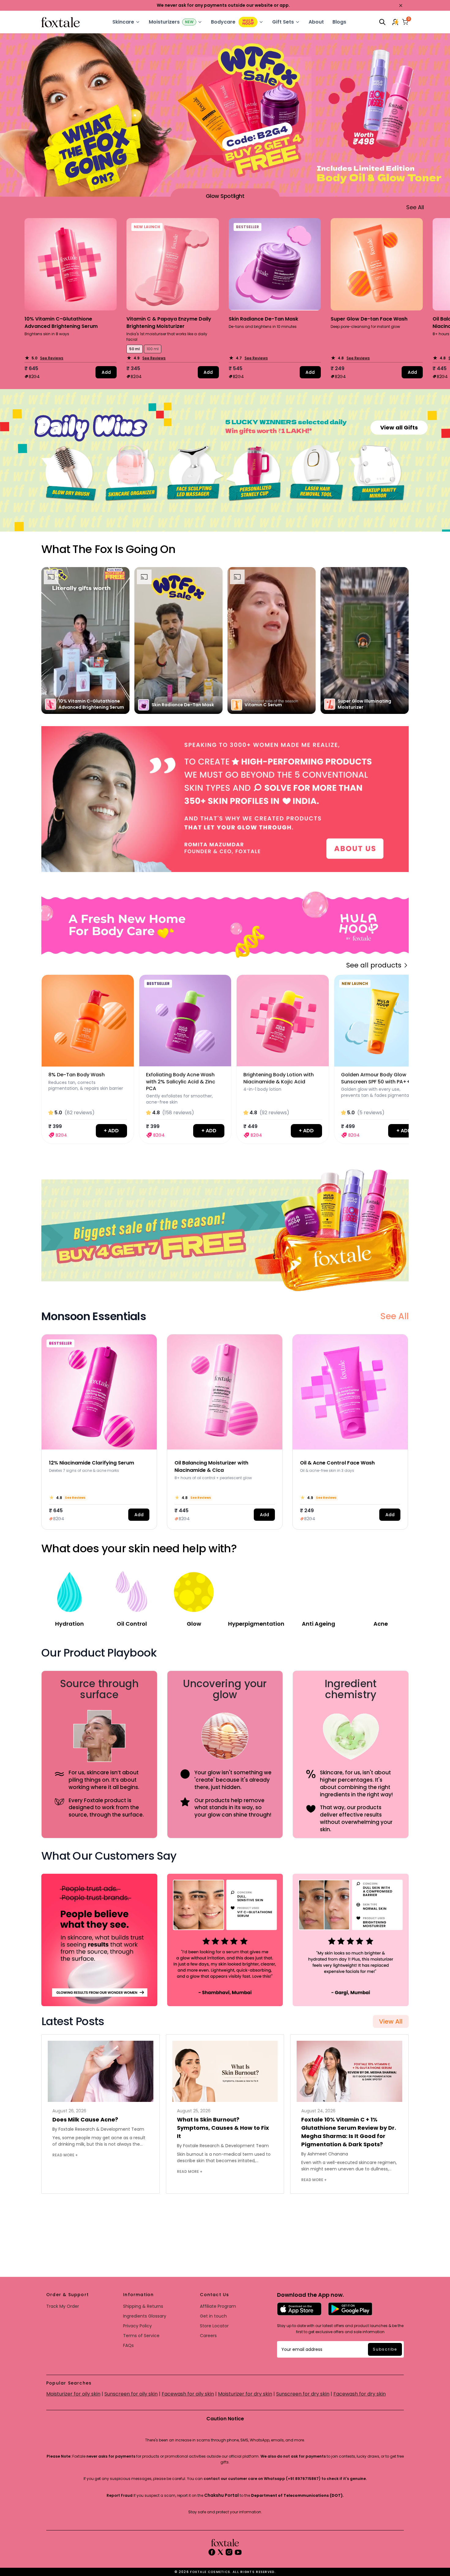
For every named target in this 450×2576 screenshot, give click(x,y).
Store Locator (214, 2326)
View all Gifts (399, 427)
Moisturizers (164, 22)
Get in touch (213, 2316)
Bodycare (223, 22)
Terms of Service (141, 2336)
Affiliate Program (218, 2306)
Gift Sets (283, 22)
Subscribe (385, 2349)
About (316, 22)
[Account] (396, 22)
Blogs (339, 22)
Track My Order (63, 2306)
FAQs (128, 2345)
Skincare (123, 22)
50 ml (135, 349)
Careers (208, 2336)
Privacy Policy (137, 2326)
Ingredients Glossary (145, 2316)
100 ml (153, 349)
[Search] (382, 22)
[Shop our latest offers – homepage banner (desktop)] (225, 799)
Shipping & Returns (143, 2306)
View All (391, 2021)
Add (106, 372)
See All (394, 1316)
